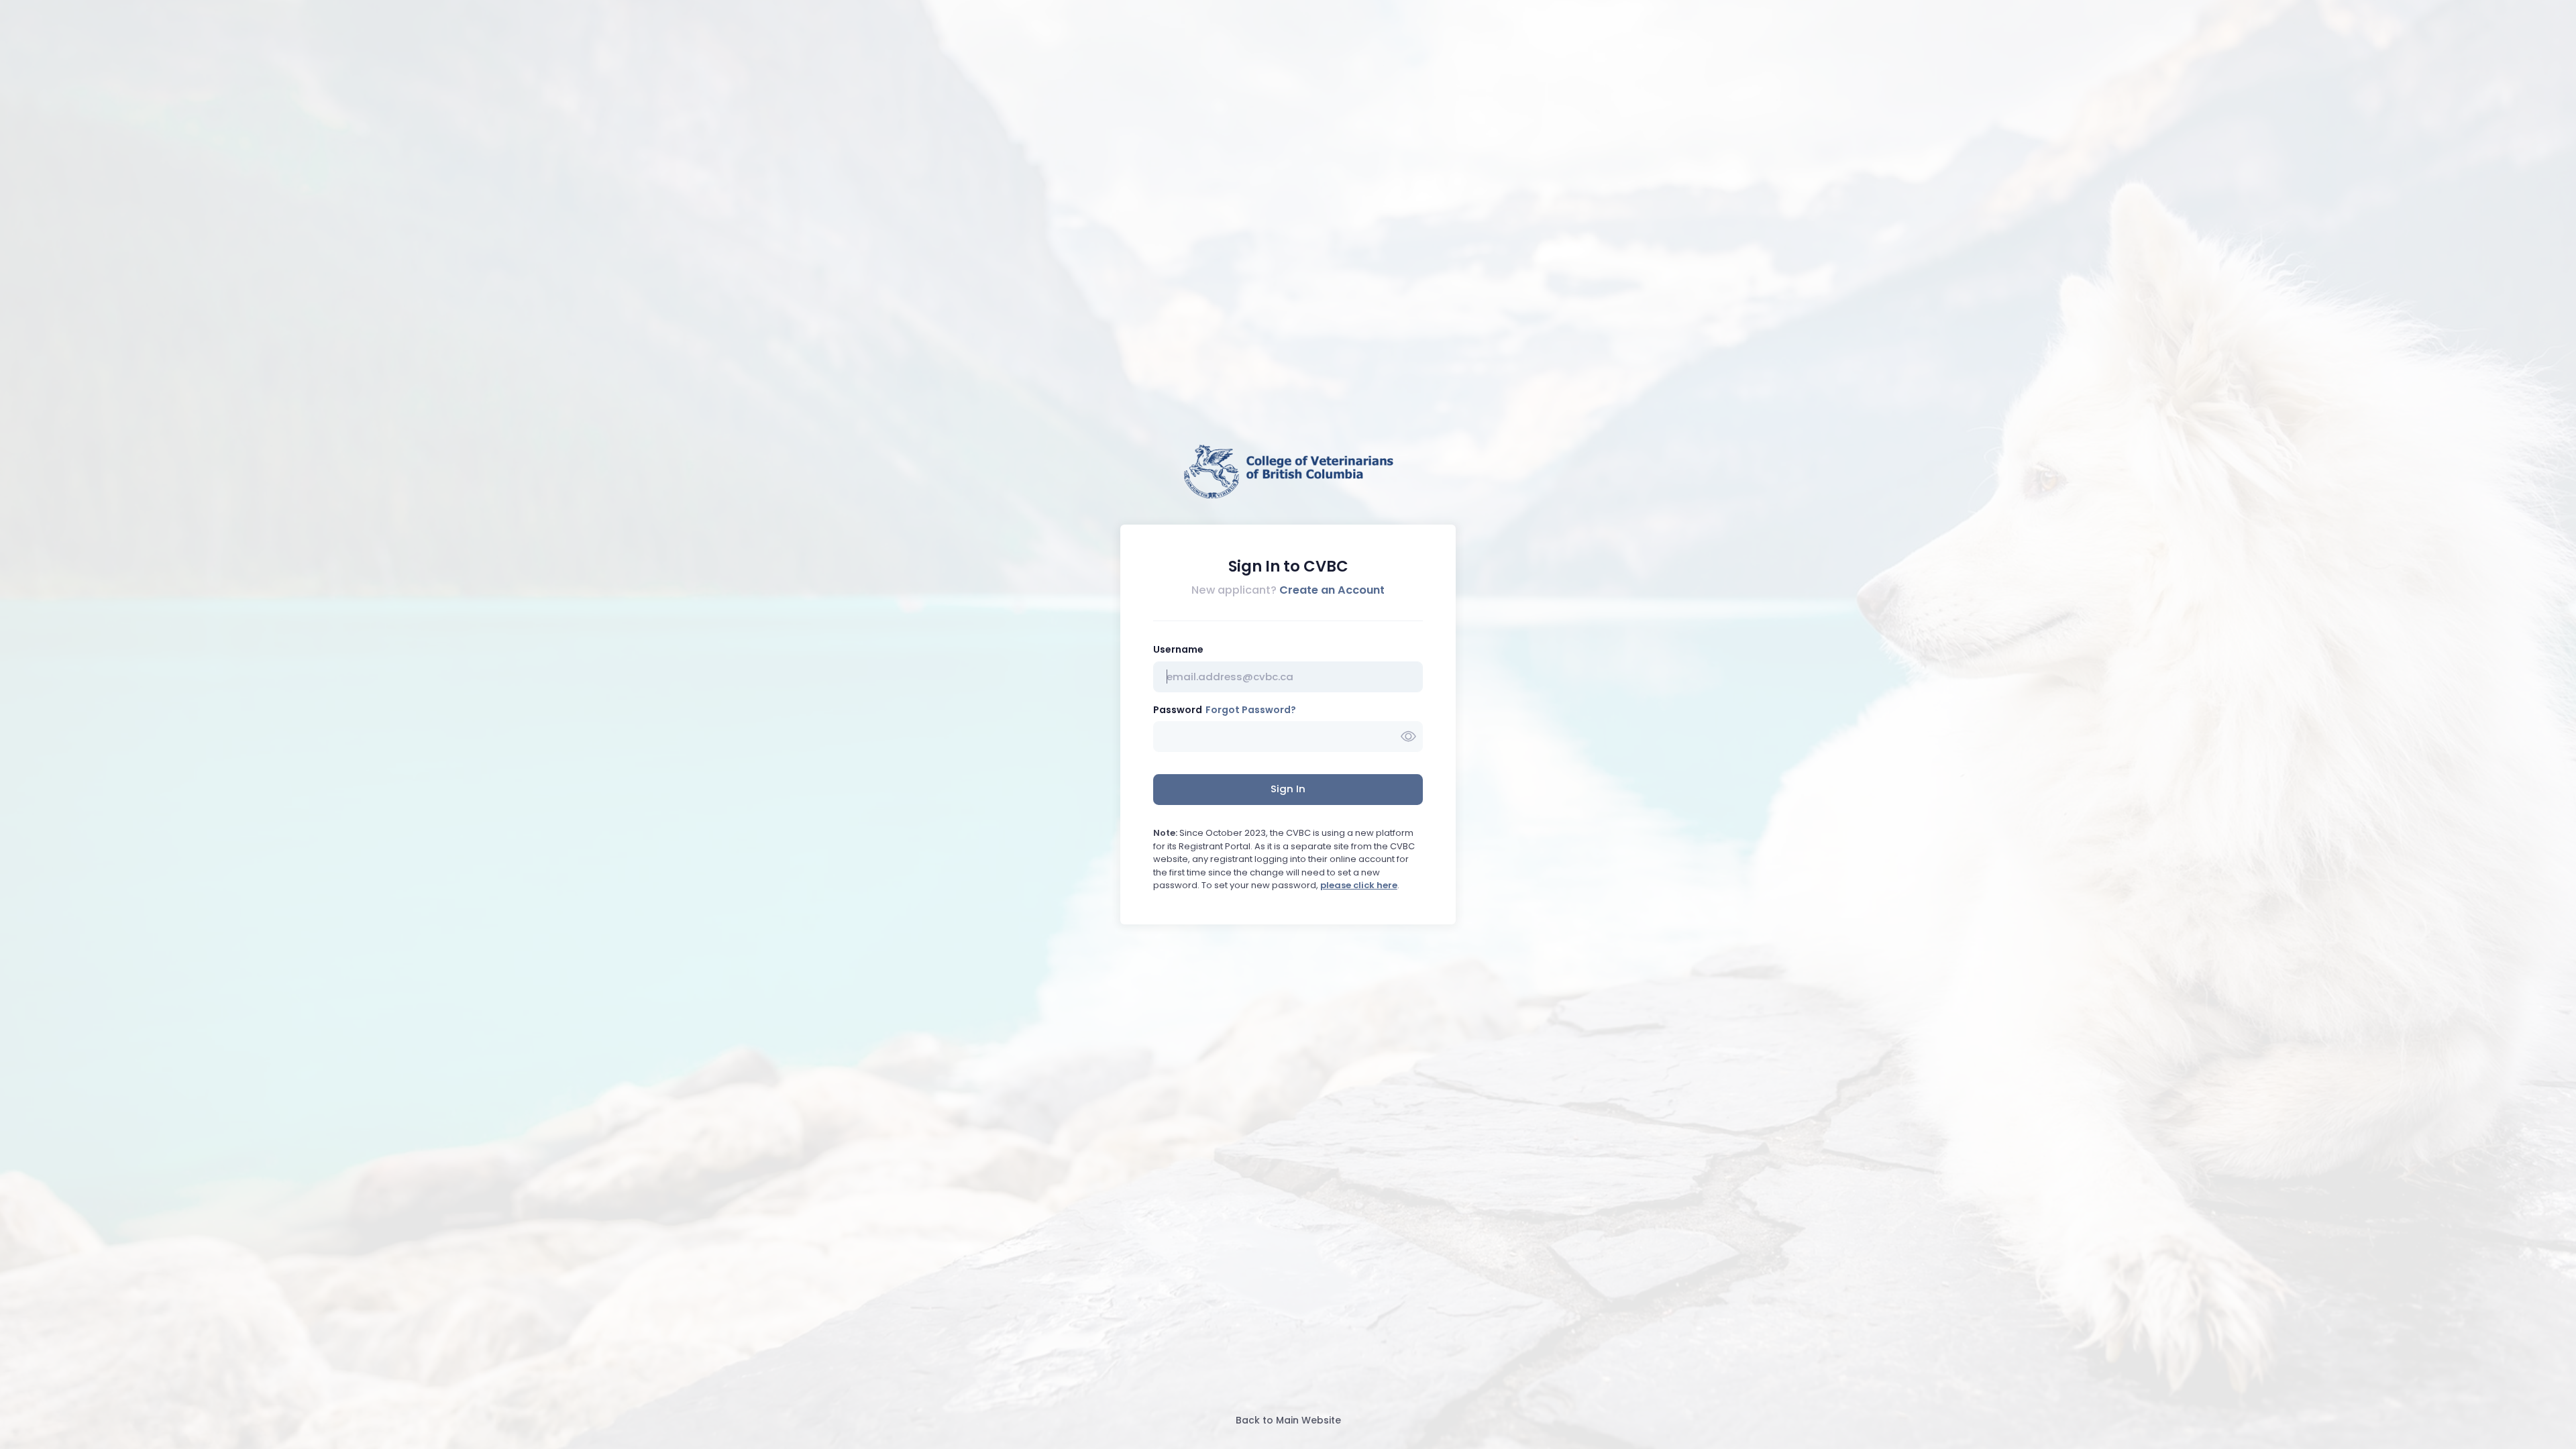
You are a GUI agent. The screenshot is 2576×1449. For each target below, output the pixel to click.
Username (1178, 649)
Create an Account (1332, 590)
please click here (1359, 885)
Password (1178, 710)
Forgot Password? (1251, 710)
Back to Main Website (1288, 1420)
